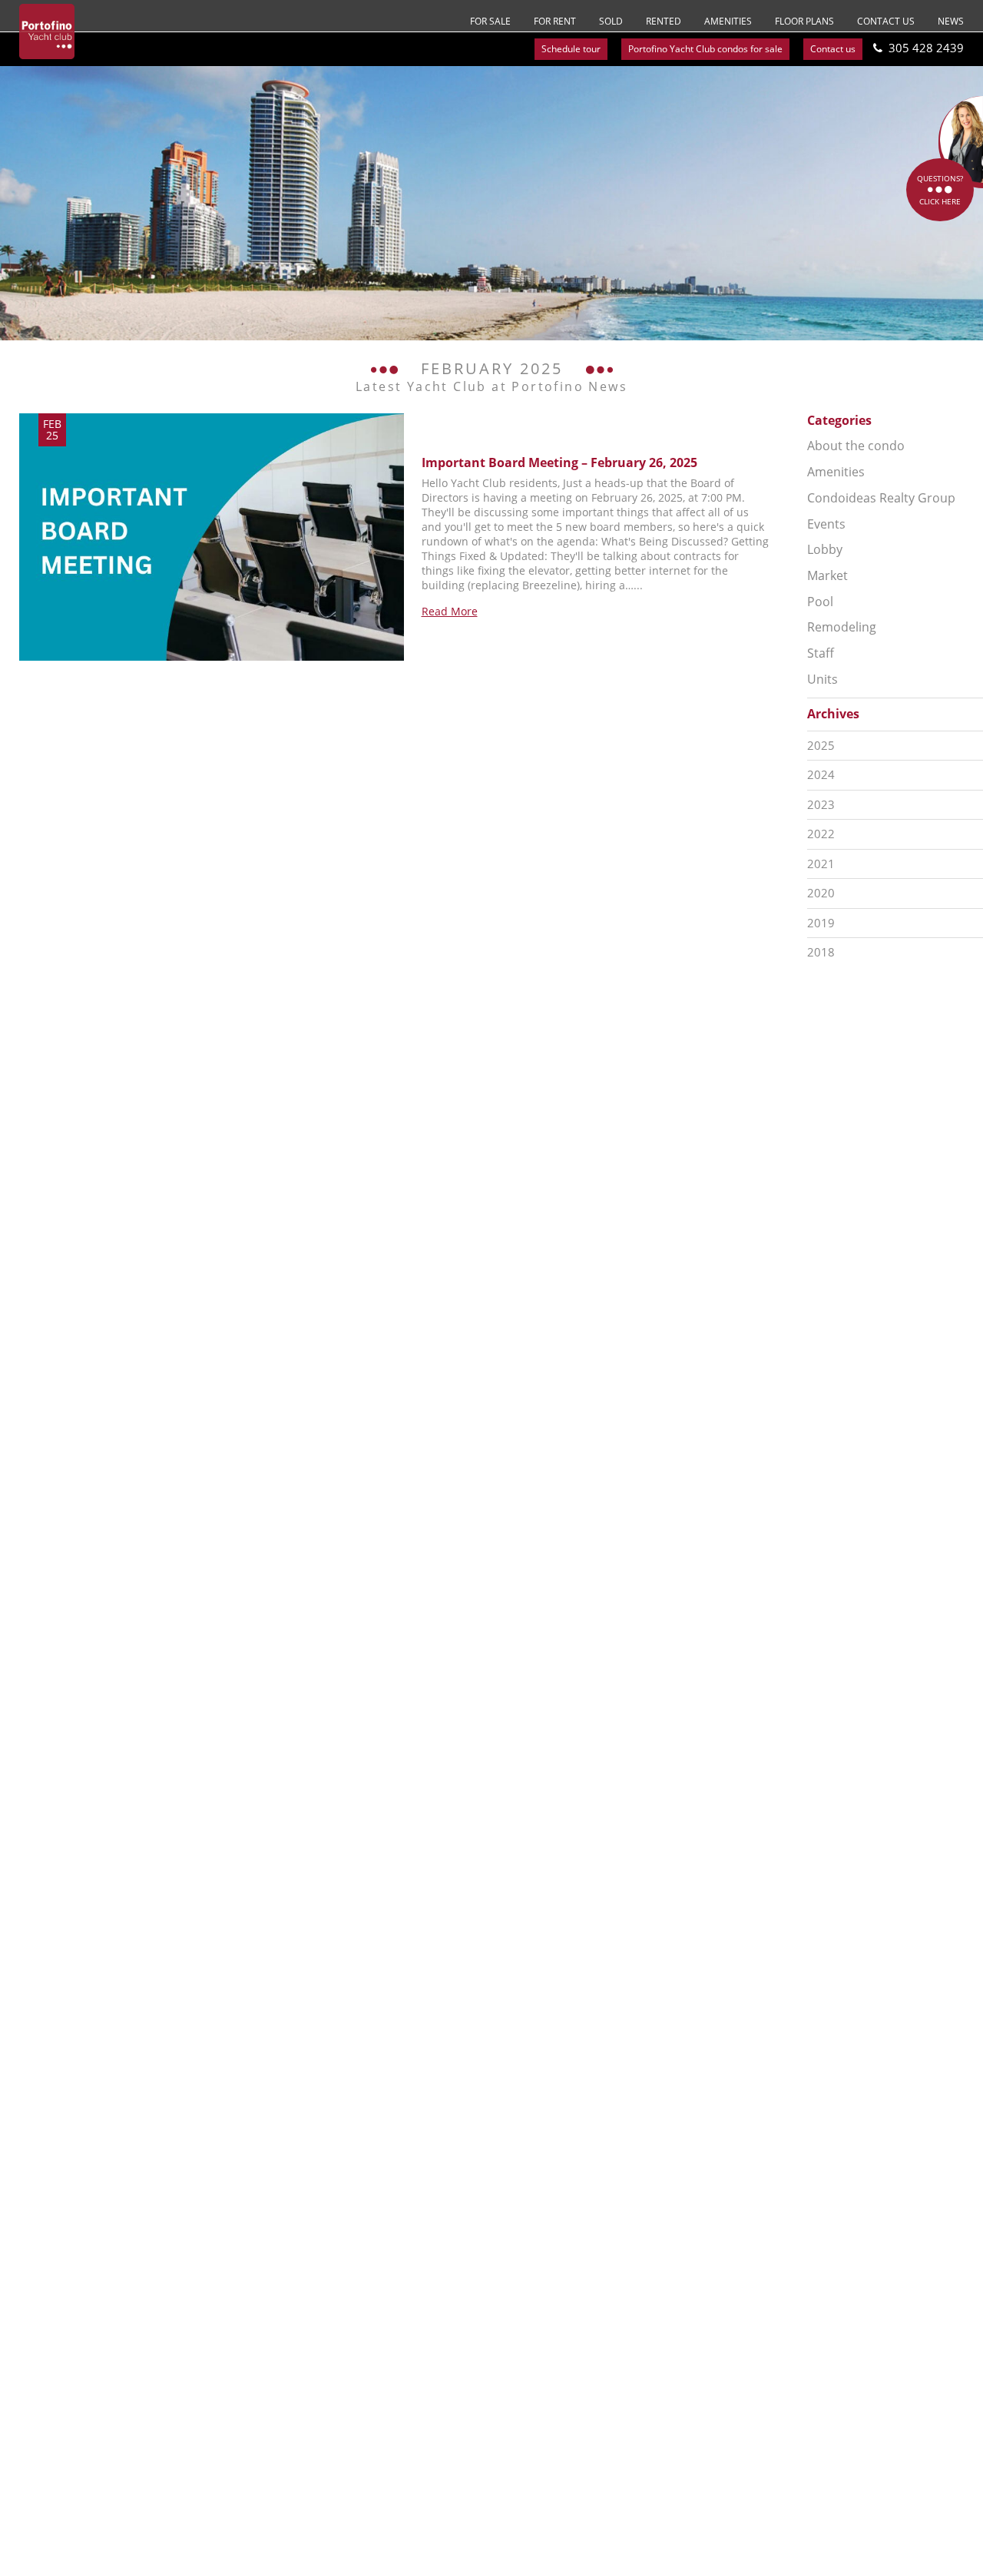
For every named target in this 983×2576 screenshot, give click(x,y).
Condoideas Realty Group (881, 498)
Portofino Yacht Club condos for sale (705, 49)
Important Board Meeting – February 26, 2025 (559, 462)
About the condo (856, 446)
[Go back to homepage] (47, 31)
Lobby (825, 549)
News (951, 21)
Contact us (886, 21)
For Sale (490, 21)
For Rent (555, 21)
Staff (821, 653)
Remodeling (842, 627)
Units (822, 679)
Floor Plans (804, 21)
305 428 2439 (926, 48)
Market (827, 575)
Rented (664, 21)
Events (826, 524)
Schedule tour (571, 49)
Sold (611, 21)
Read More (450, 611)
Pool (820, 602)
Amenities (728, 21)
